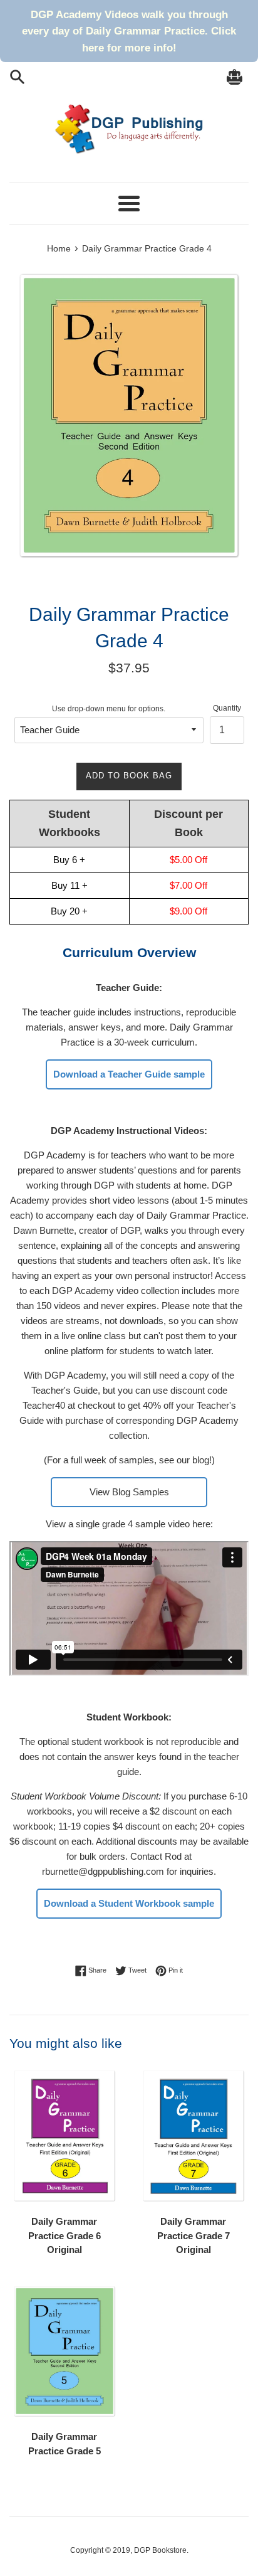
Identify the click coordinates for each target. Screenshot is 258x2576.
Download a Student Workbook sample (129, 1903)
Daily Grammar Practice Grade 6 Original (64, 2235)
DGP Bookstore (160, 2550)
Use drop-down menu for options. (109, 709)
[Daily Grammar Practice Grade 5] (64, 2353)
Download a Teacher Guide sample (129, 1074)
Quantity (227, 708)
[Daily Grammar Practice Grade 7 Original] (194, 2137)
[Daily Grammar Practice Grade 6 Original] (64, 2137)
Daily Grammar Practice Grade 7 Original (194, 2235)
